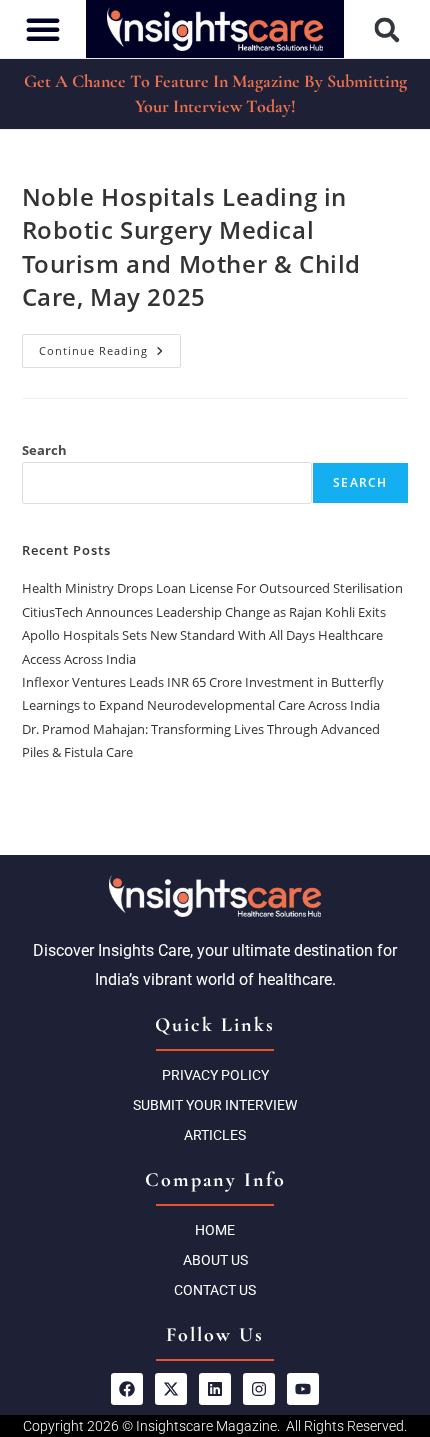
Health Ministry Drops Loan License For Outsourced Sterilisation (212, 588)
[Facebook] (127, 1389)
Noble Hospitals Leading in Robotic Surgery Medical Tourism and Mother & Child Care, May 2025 (192, 247)
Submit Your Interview (215, 1105)
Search (44, 450)
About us (215, 1260)
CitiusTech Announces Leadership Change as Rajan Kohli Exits (204, 612)
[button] (387, 29)
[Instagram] (259, 1389)
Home (215, 1230)
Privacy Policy (215, 1075)
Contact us (215, 1290)
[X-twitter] (171, 1389)
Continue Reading (110, 346)
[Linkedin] (215, 1389)
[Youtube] (303, 1389)
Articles (215, 1135)
